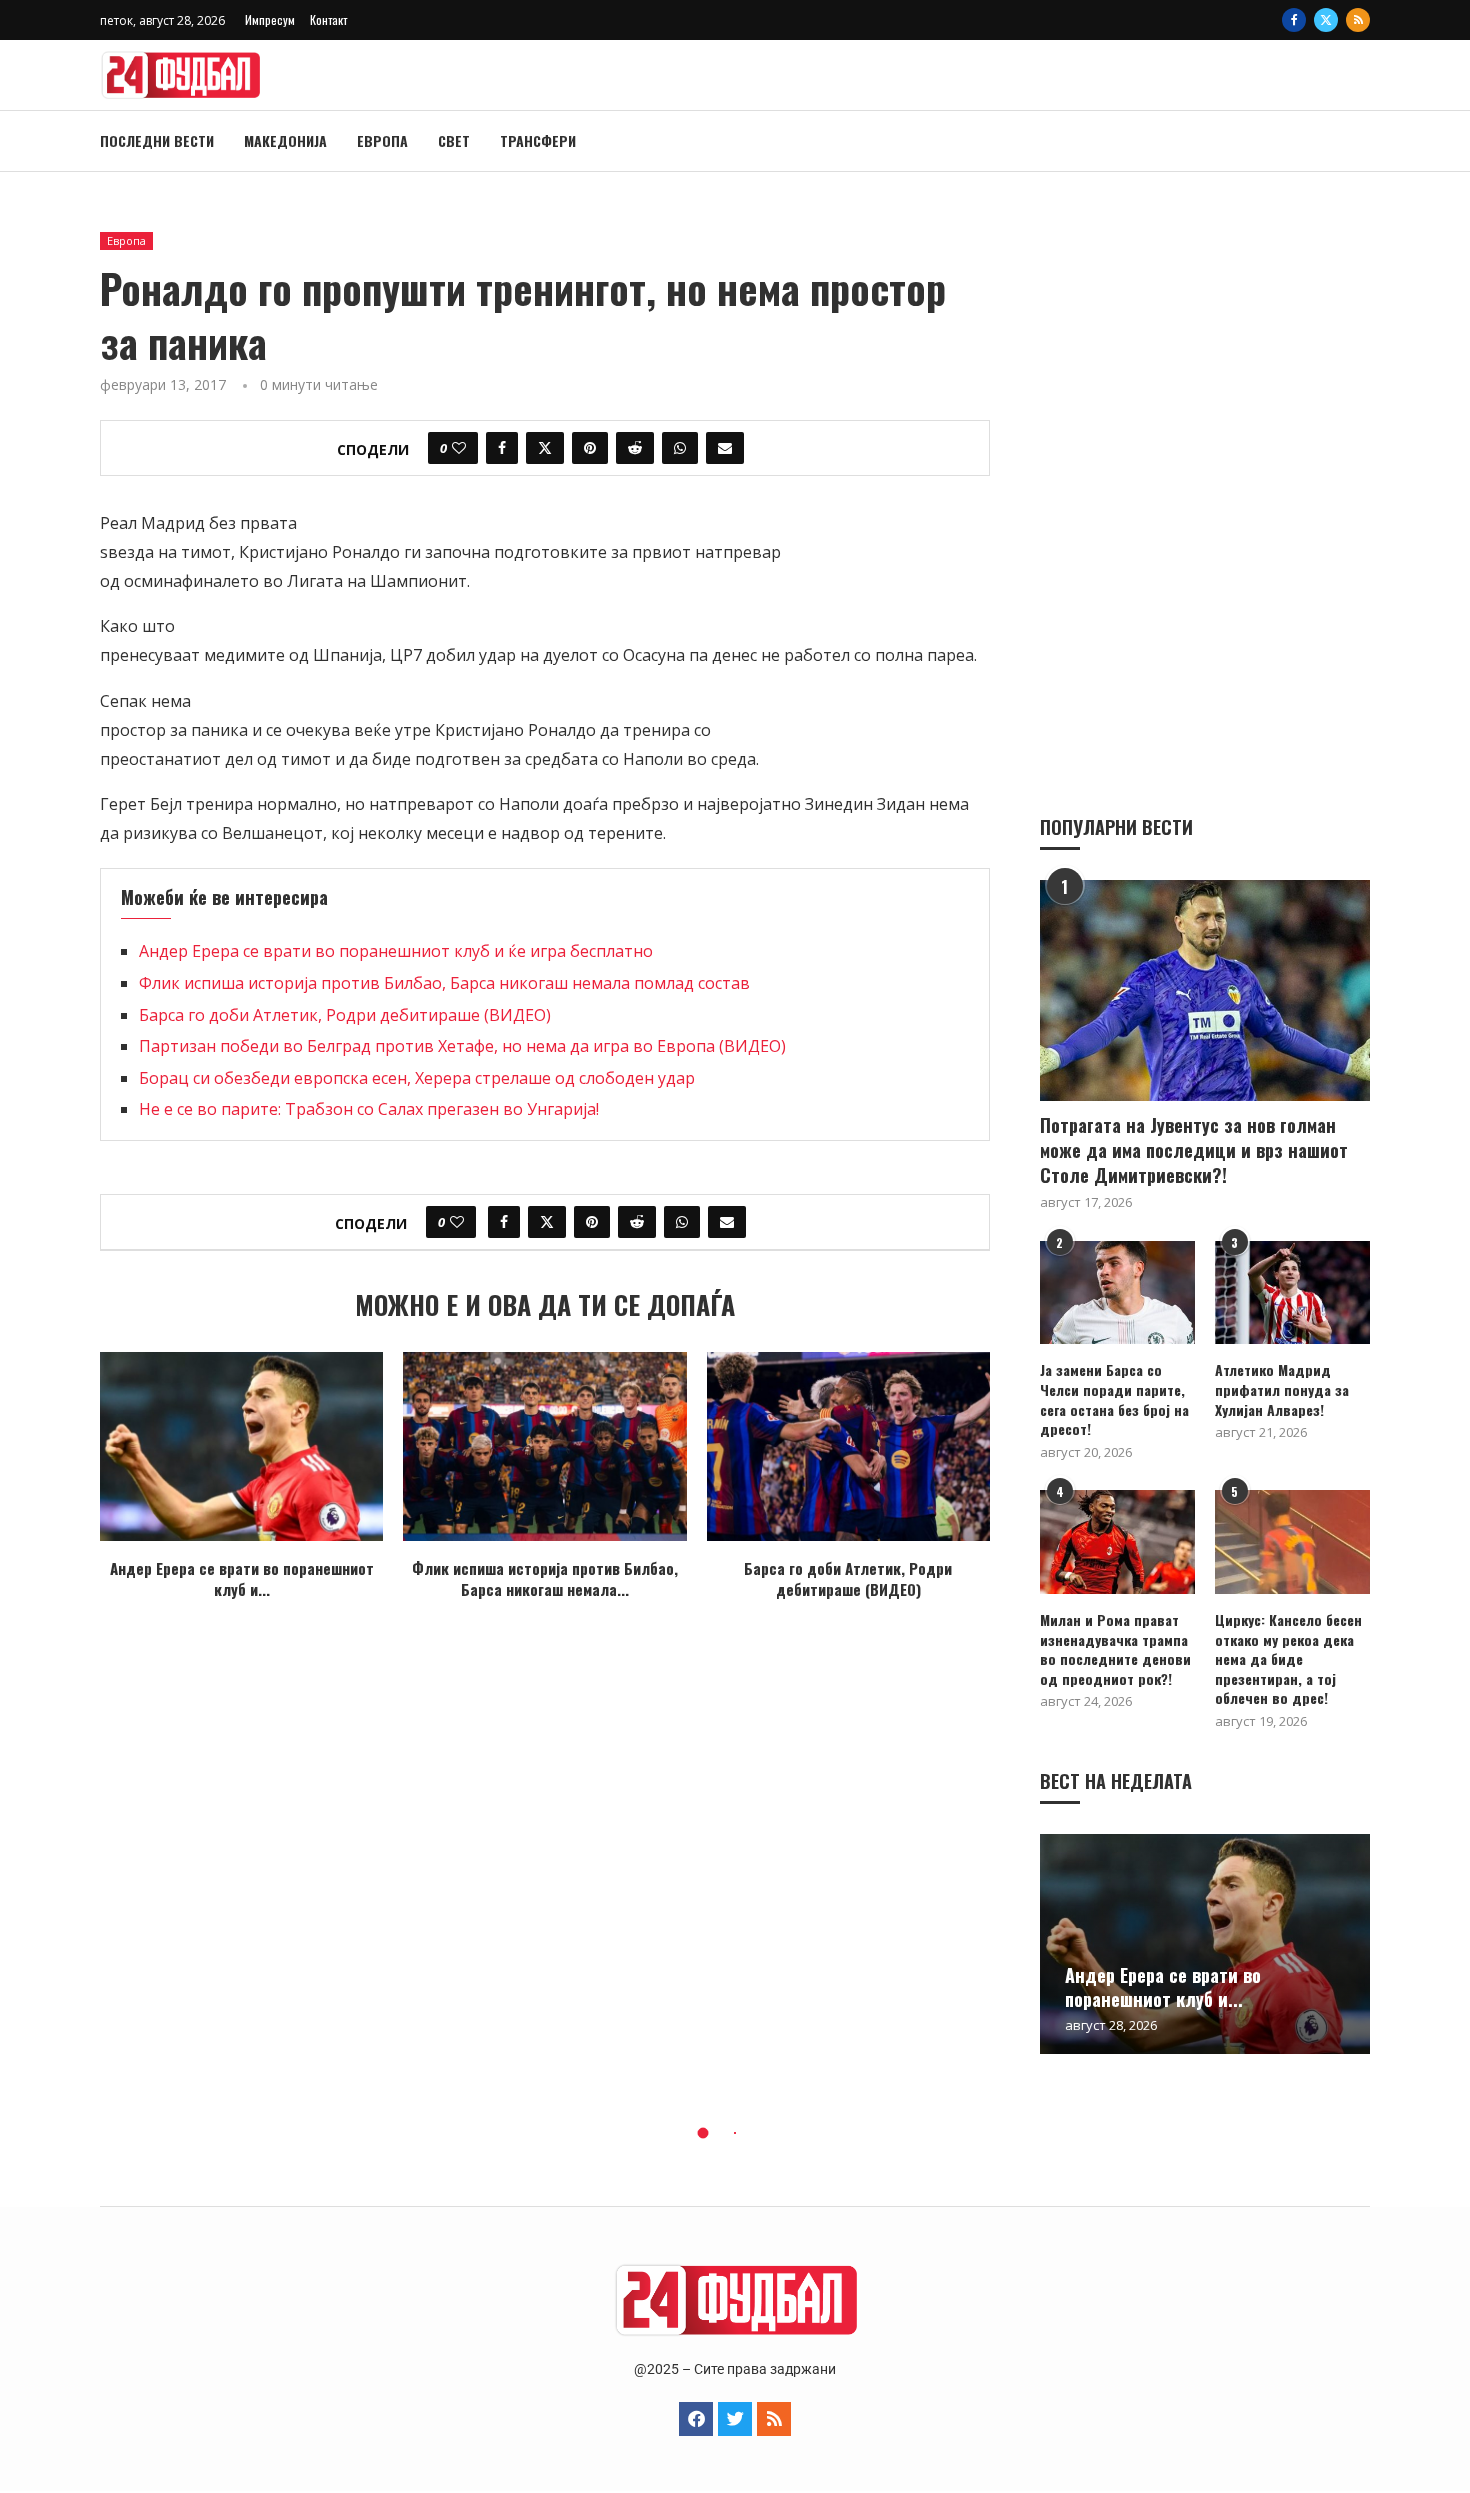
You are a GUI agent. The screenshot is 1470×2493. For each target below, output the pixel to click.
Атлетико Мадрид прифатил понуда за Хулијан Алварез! (1282, 1389)
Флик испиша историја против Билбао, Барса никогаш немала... (545, 1578)
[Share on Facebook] (502, 448)
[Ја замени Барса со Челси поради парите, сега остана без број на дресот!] (1117, 1292)
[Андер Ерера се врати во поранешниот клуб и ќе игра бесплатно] (241, 1446)
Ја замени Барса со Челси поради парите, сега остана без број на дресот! (1114, 1399)
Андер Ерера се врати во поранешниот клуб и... (242, 1578)
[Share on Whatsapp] (680, 448)
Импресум (270, 19)
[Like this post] (459, 448)
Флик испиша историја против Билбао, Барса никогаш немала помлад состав (444, 983)
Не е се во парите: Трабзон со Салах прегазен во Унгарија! (369, 1109)
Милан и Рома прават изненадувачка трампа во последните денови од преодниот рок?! (1115, 1649)
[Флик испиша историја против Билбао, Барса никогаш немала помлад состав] (544, 1446)
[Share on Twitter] (545, 448)
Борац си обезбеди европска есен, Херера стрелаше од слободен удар (417, 1078)
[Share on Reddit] (635, 448)
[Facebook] (1294, 20)
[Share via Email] (725, 448)
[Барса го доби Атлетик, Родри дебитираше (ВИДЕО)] (848, 1446)
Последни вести (157, 140)
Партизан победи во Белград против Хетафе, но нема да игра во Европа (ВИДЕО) (462, 1046)
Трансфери (538, 140)
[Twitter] (1326, 20)
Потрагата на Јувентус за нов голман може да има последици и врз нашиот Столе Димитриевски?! (1194, 1150)
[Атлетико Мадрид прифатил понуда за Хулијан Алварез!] (1292, 1292)
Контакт (328, 19)
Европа (382, 140)
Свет (454, 140)
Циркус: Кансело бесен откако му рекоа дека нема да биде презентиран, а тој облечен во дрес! (1288, 1659)
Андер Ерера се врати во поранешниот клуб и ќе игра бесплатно (396, 951)
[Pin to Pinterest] (590, 448)
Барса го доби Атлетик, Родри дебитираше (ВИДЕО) (345, 1015)
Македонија (285, 140)
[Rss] (1358, 20)
